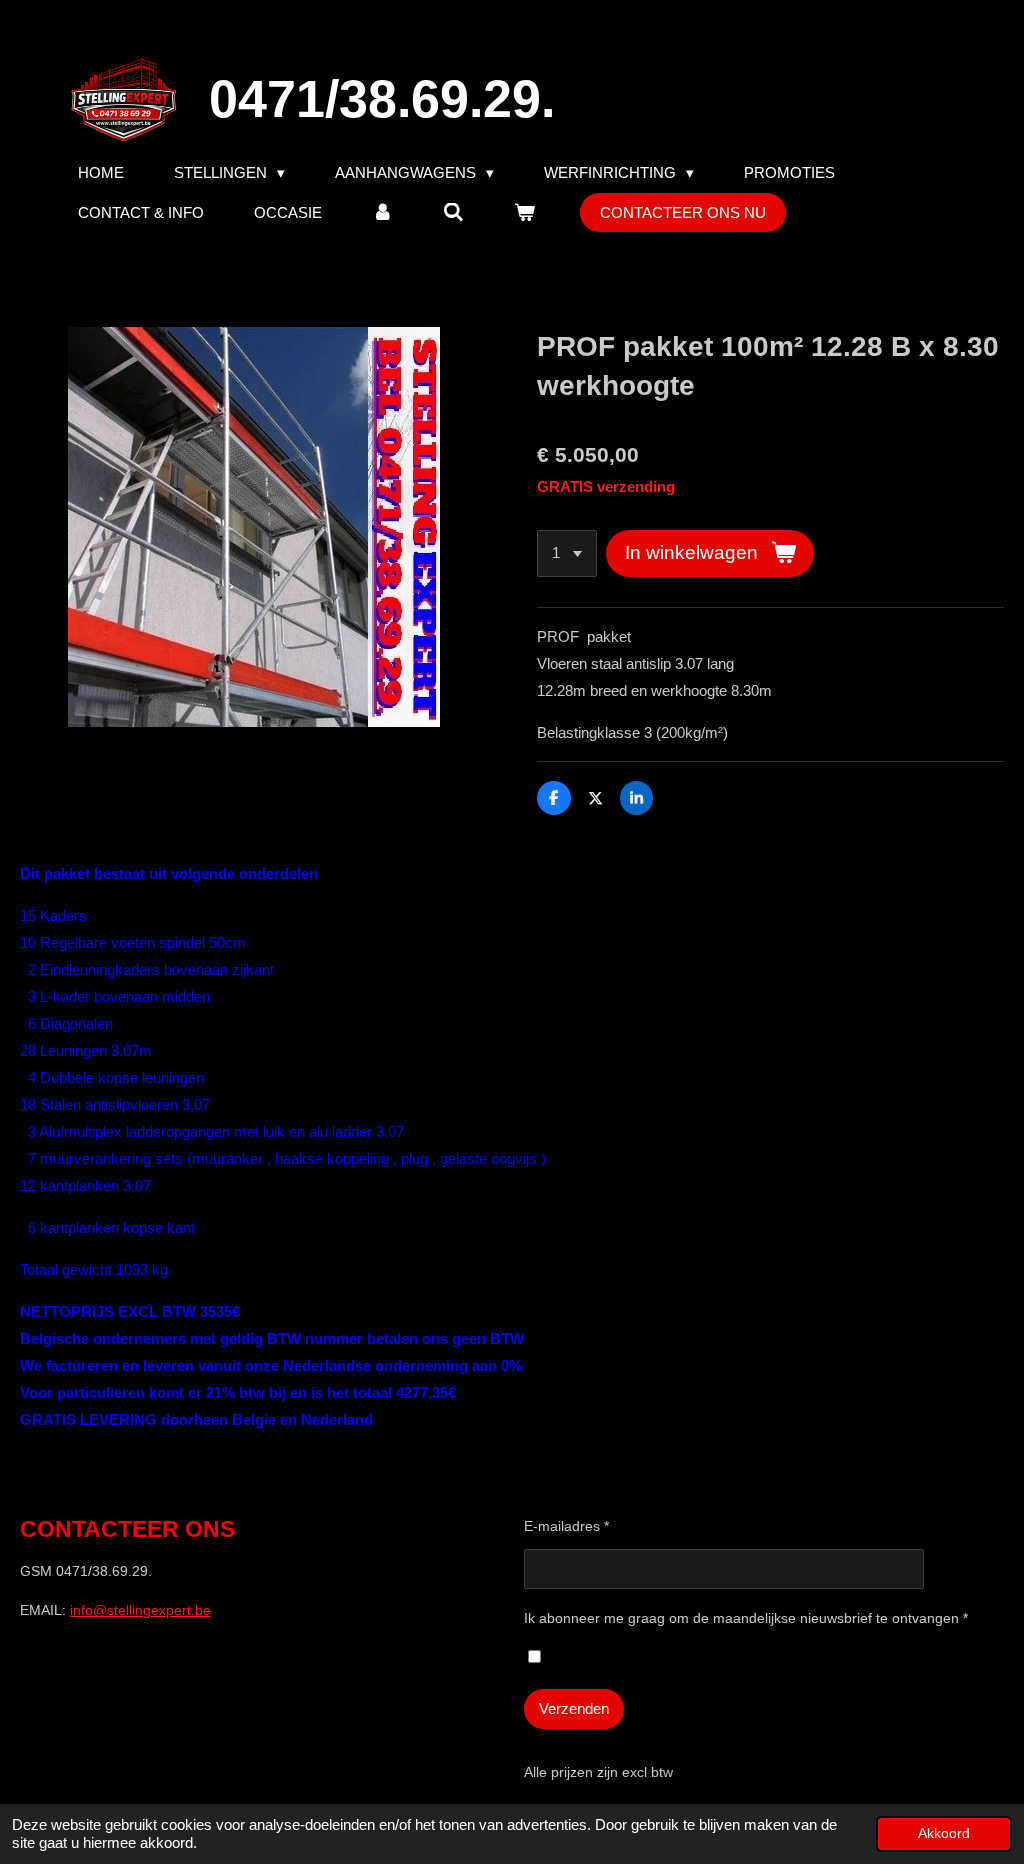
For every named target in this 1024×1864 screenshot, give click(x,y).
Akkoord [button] (944, 1833)
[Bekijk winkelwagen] (524, 212)
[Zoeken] (453, 212)
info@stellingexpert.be (140, 1610)
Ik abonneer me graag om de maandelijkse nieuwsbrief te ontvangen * (746, 1618)
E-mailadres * (566, 1526)
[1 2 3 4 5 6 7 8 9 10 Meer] (567, 553)
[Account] (382, 212)
